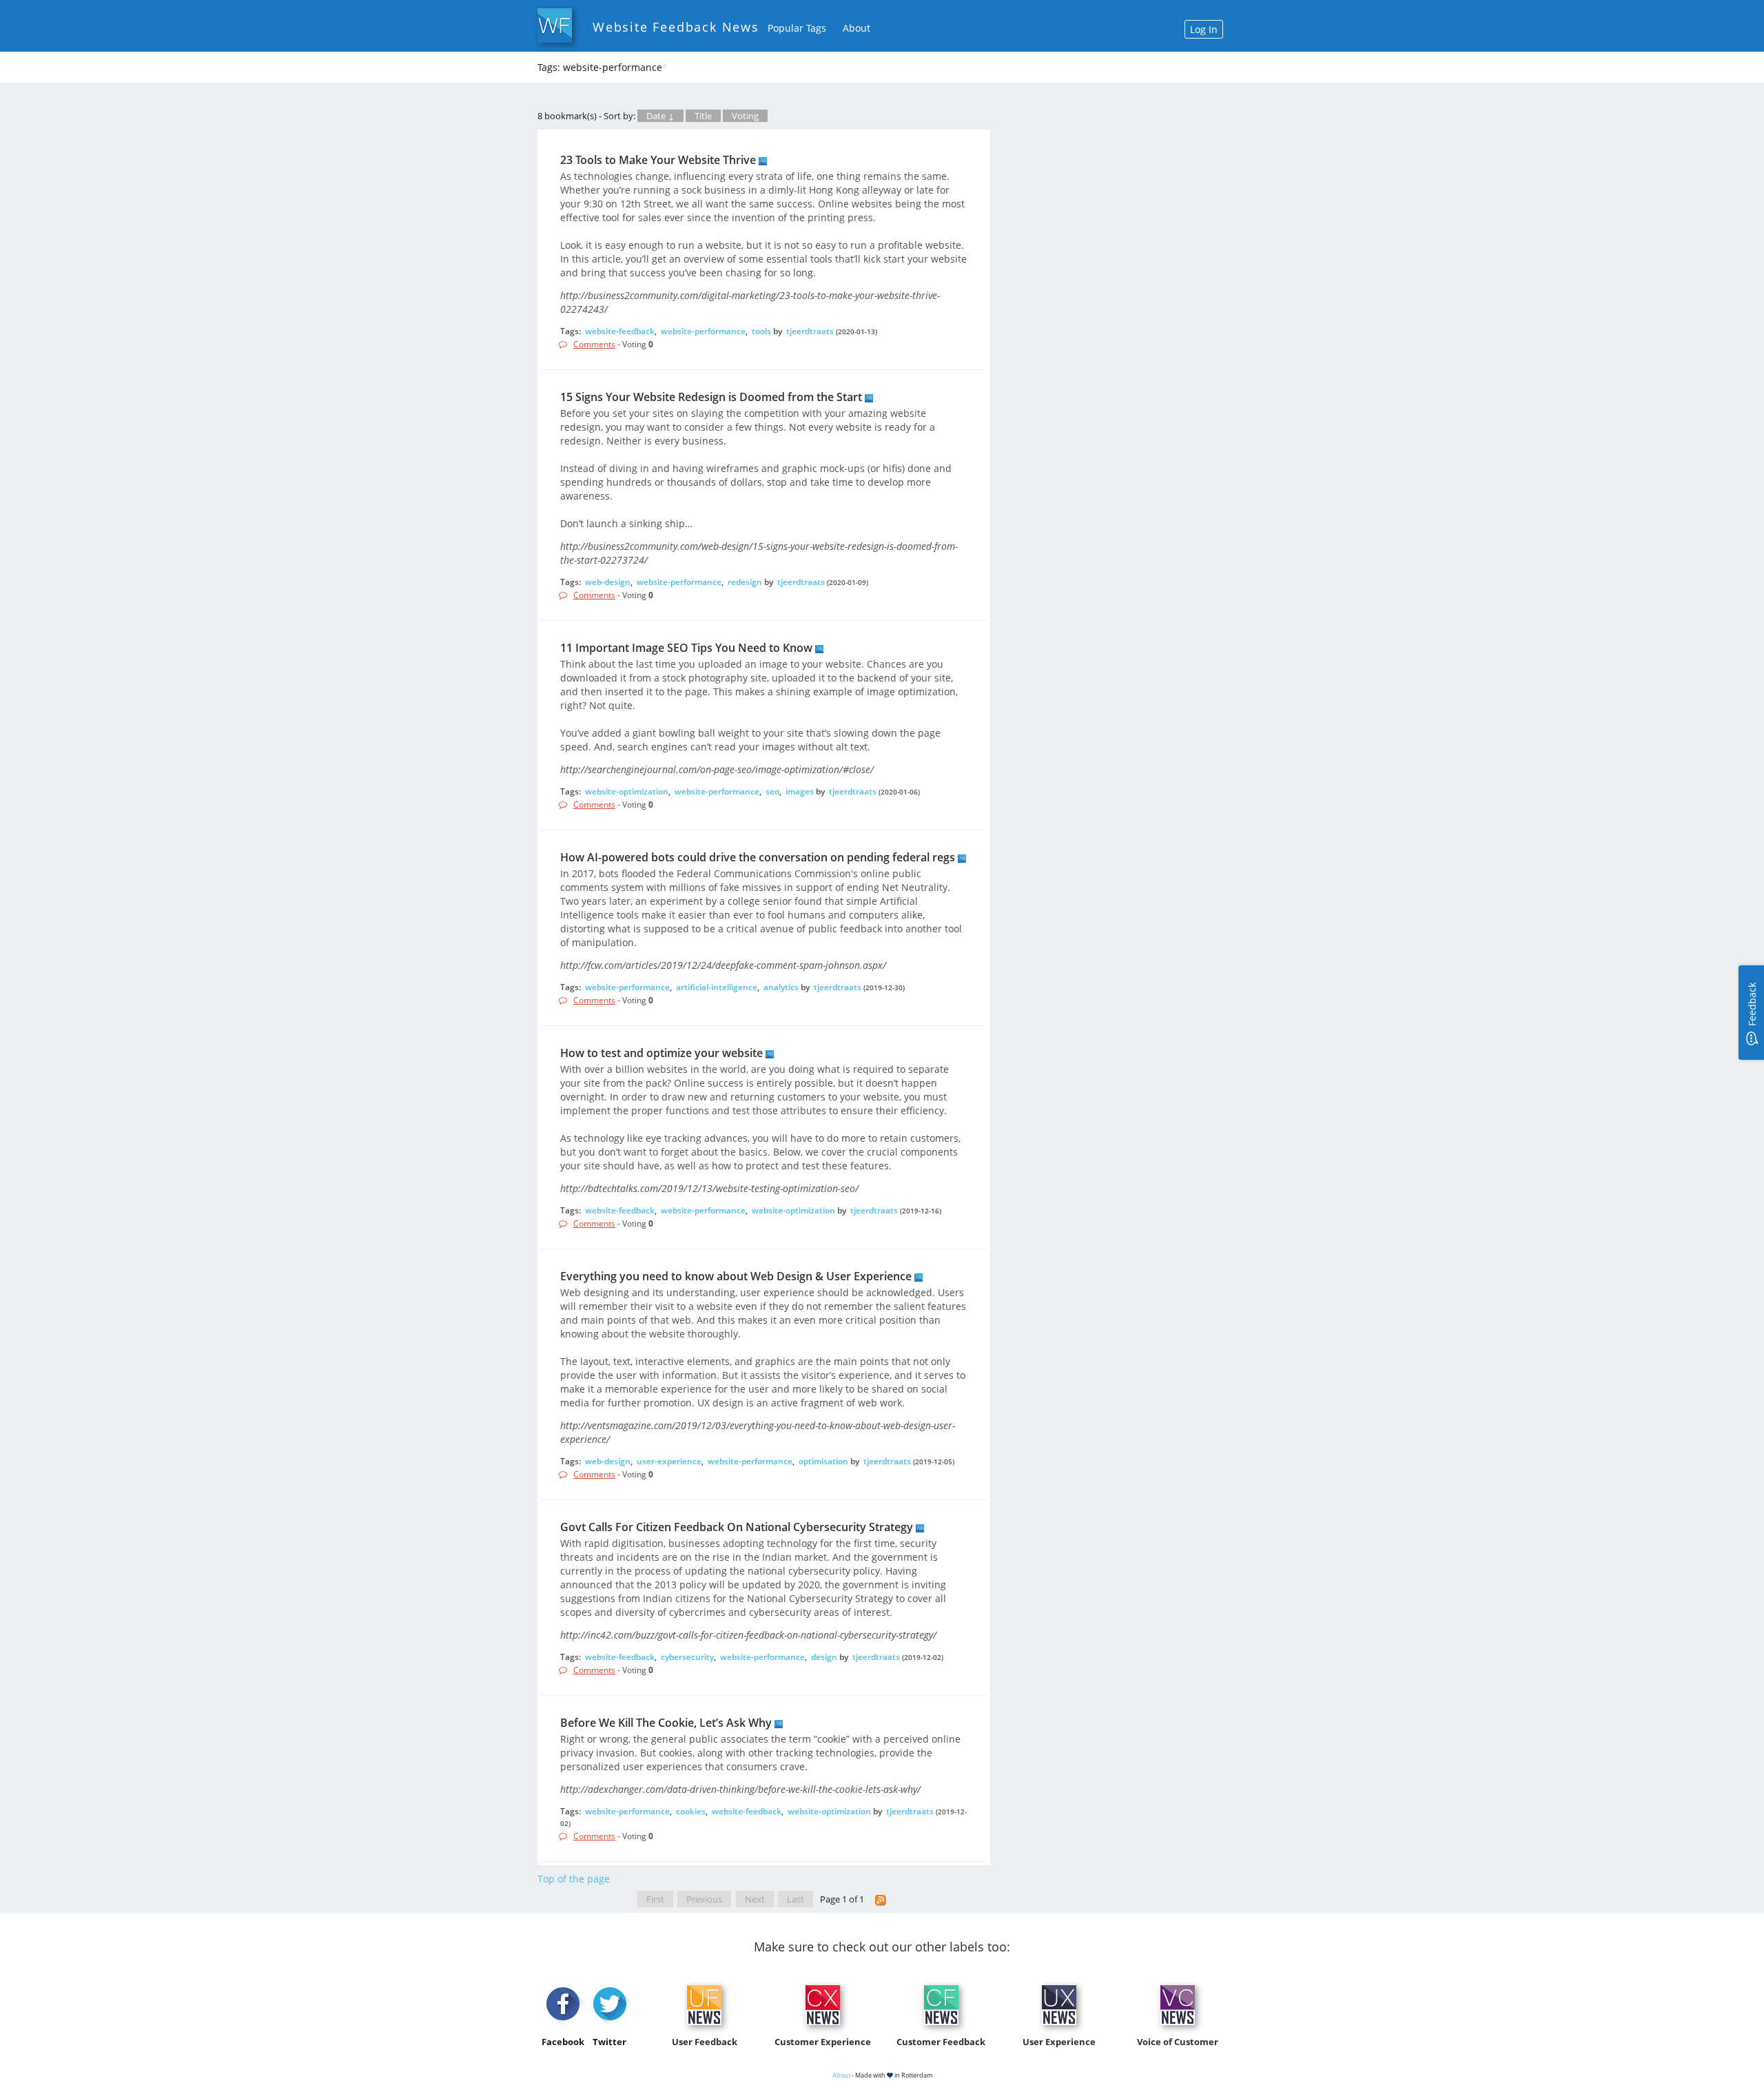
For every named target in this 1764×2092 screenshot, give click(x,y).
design (824, 1657)
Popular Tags (797, 28)
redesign (745, 582)
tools (761, 331)
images (800, 791)
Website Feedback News (676, 27)
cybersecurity (687, 1657)
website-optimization (627, 791)
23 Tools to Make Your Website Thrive (658, 160)
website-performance (703, 331)
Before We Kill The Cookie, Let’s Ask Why (666, 1723)
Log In (1204, 29)
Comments (594, 344)
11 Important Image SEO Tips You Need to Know (686, 648)
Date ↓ (660, 116)
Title (703, 116)
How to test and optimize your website (661, 1053)
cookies (691, 1811)
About (857, 28)
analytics (781, 987)
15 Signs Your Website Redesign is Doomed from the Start (711, 397)
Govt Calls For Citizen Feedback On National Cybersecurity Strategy (737, 1527)
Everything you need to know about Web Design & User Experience (736, 1276)
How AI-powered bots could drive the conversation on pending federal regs (758, 857)
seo (772, 791)
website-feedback (620, 331)
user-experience (669, 1461)
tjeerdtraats (810, 331)
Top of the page (574, 1879)
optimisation (823, 1461)
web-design (608, 582)
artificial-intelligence (717, 987)
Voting (745, 116)
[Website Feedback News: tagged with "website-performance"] (881, 1899)
